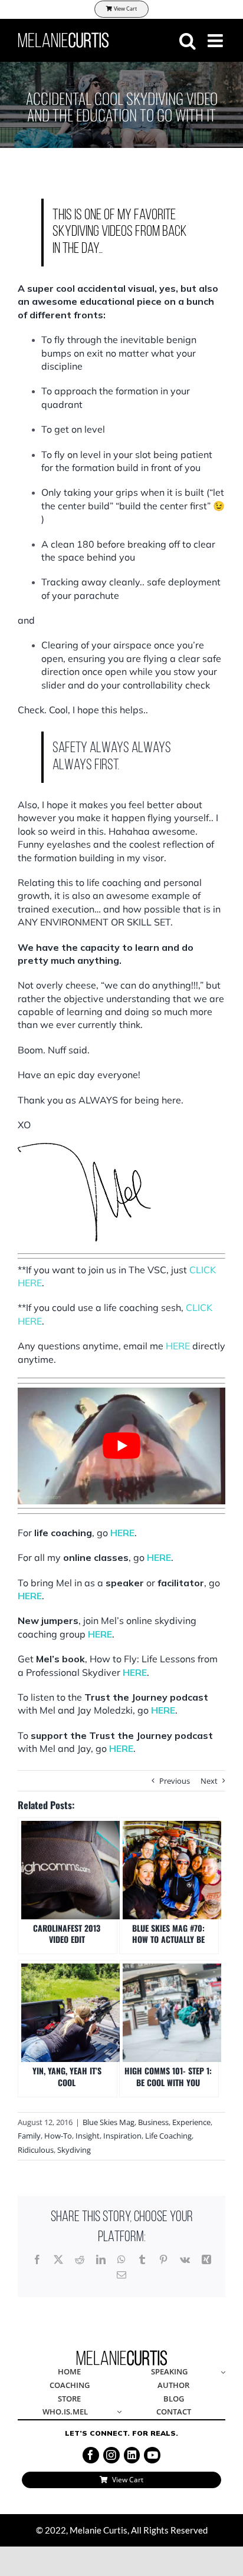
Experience (191, 2122)
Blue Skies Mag (109, 2122)
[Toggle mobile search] (188, 41)
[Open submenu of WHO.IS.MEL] (117, 2412)
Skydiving (74, 2150)
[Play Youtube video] (121, 1446)
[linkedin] (132, 2455)
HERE (178, 1346)
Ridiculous (36, 2150)
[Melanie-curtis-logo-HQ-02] (122, 2354)
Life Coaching (168, 2136)
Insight (88, 2136)
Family (29, 2136)
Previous (175, 1781)
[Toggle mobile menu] (216, 41)
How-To (58, 2136)
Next (209, 1781)
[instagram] (111, 2455)
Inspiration (122, 2136)
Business (153, 2122)
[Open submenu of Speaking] (221, 2372)
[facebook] (91, 2455)
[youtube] (152, 2455)
